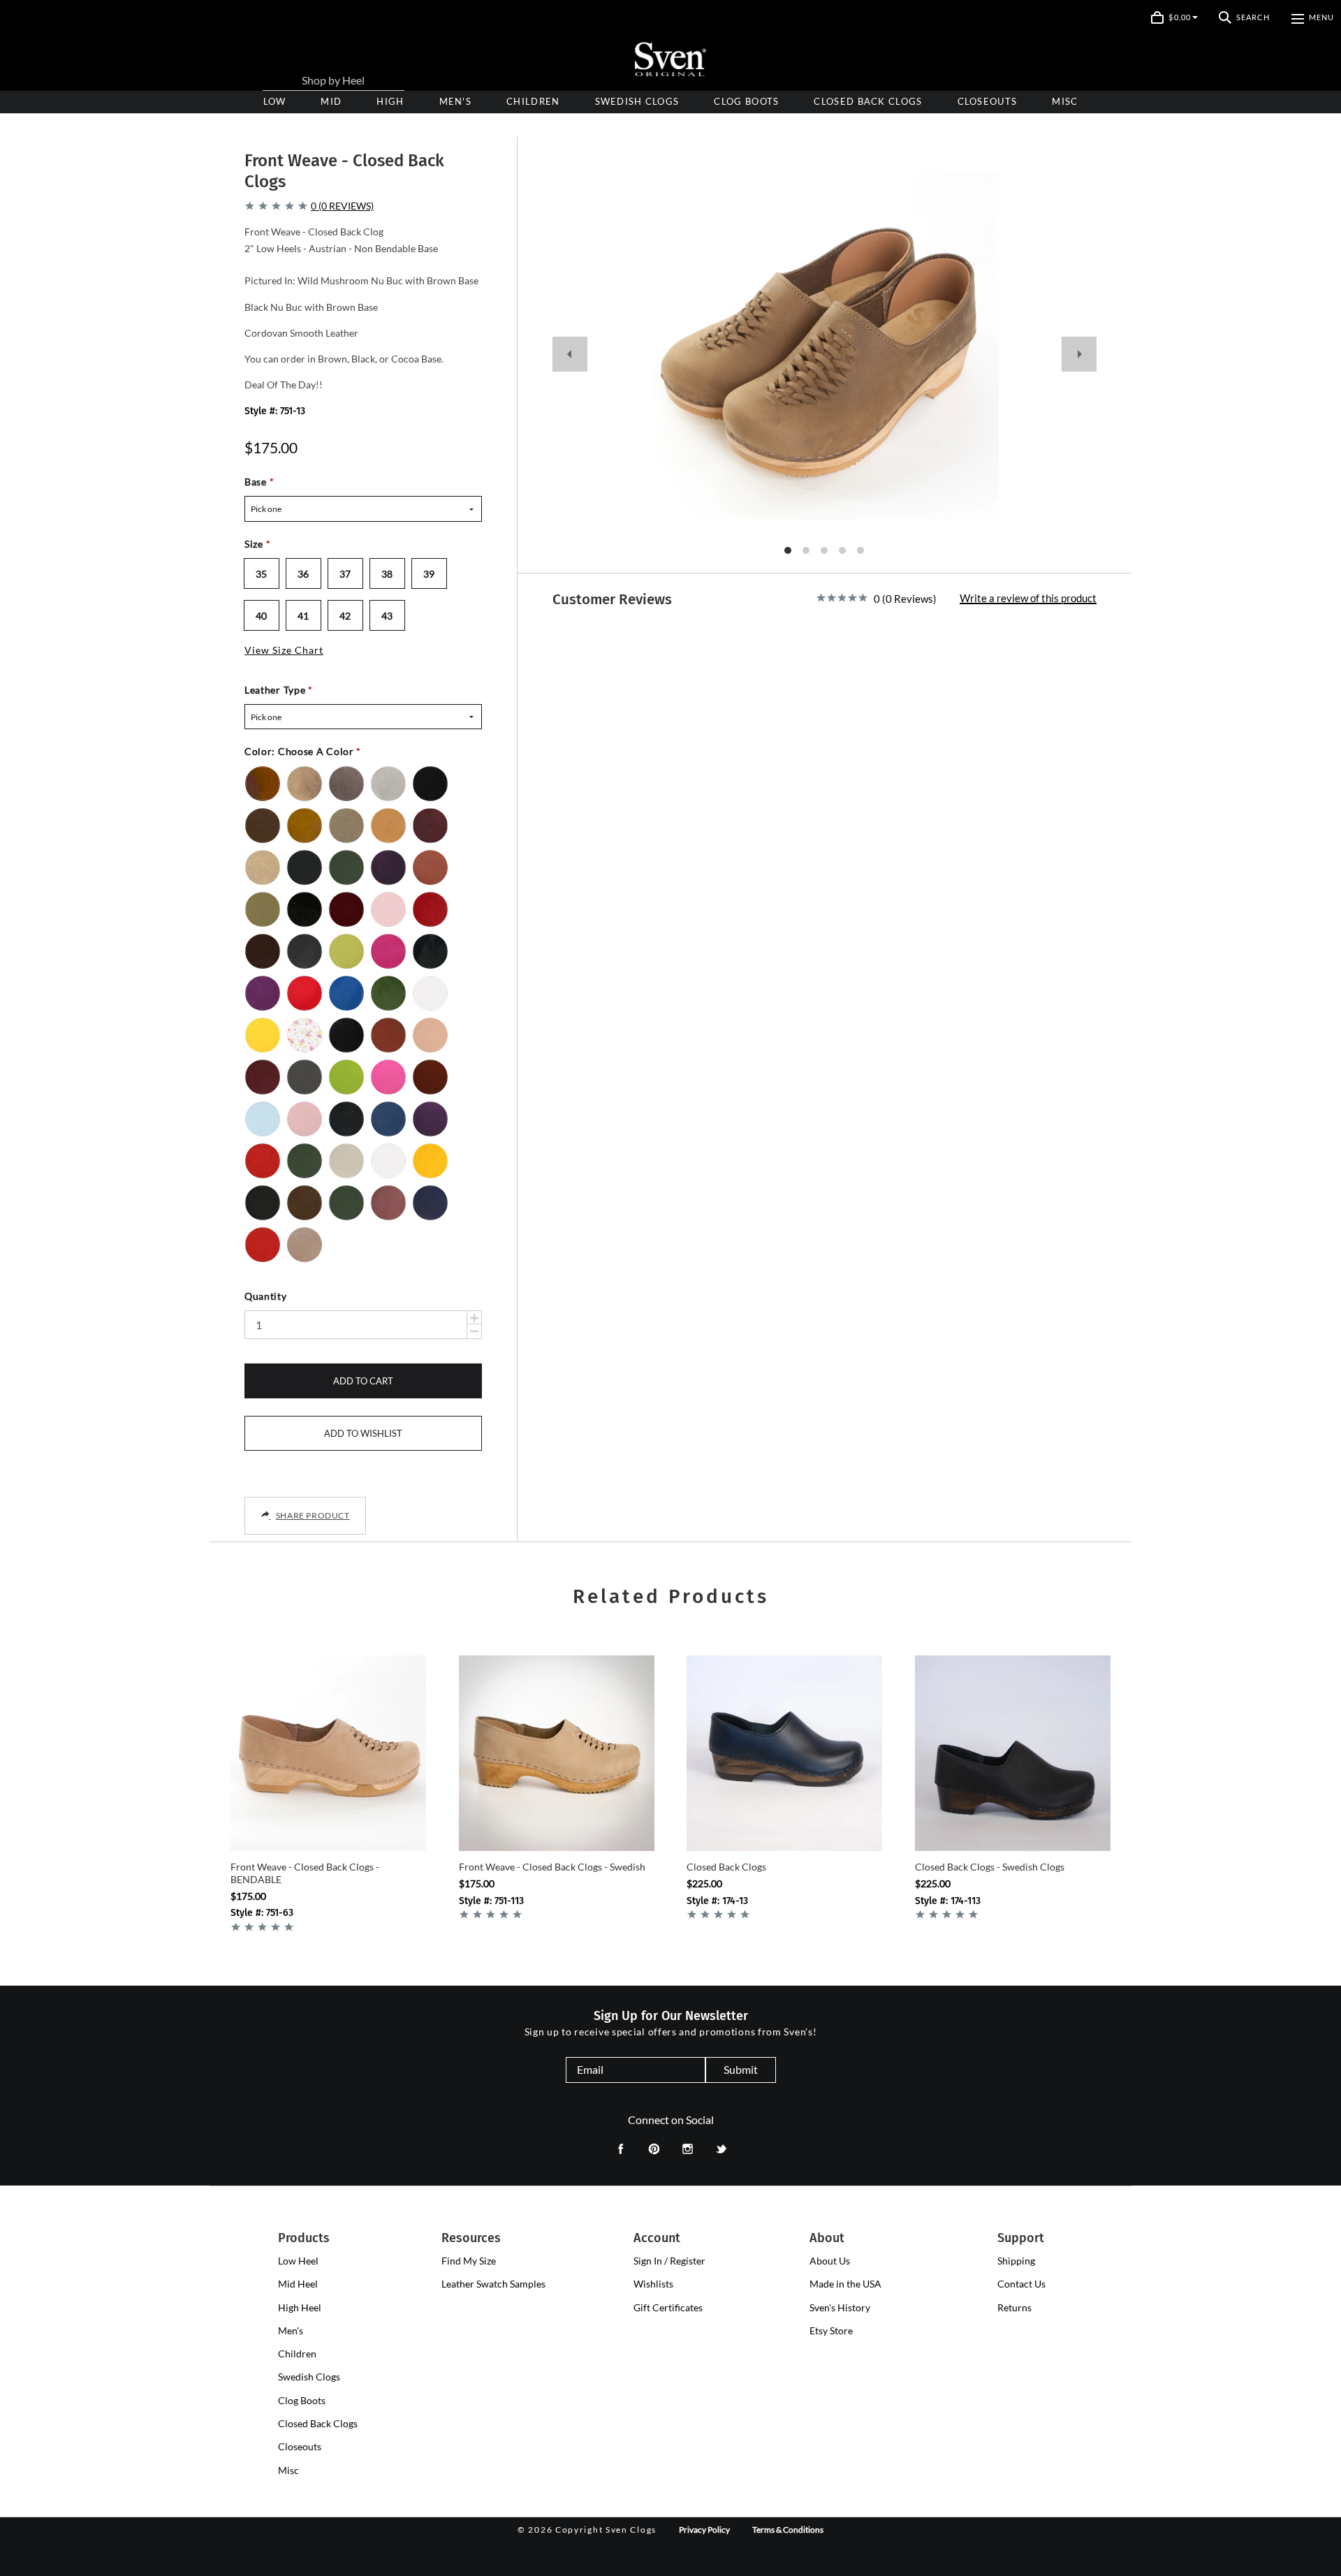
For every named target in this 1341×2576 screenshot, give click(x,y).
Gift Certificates (668, 2307)
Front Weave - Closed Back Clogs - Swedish (552, 1867)
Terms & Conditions (788, 2530)
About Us (830, 2261)
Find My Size (469, 2261)
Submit (741, 2069)
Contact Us (1021, 2284)
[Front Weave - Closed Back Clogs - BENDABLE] (328, 1753)
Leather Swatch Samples (493, 2284)
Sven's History (840, 2307)
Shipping (1016, 2261)
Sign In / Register (669, 2261)
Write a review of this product (1028, 599)
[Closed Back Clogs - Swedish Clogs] (1013, 1753)
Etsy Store (831, 2330)
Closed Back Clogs (726, 1867)
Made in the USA (845, 2284)
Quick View (329, 1827)
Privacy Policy (704, 2530)
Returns (1014, 2307)
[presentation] (390, 102)
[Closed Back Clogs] (784, 1753)
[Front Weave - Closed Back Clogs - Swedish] (557, 1753)
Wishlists (653, 2284)
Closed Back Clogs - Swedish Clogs (990, 1867)
